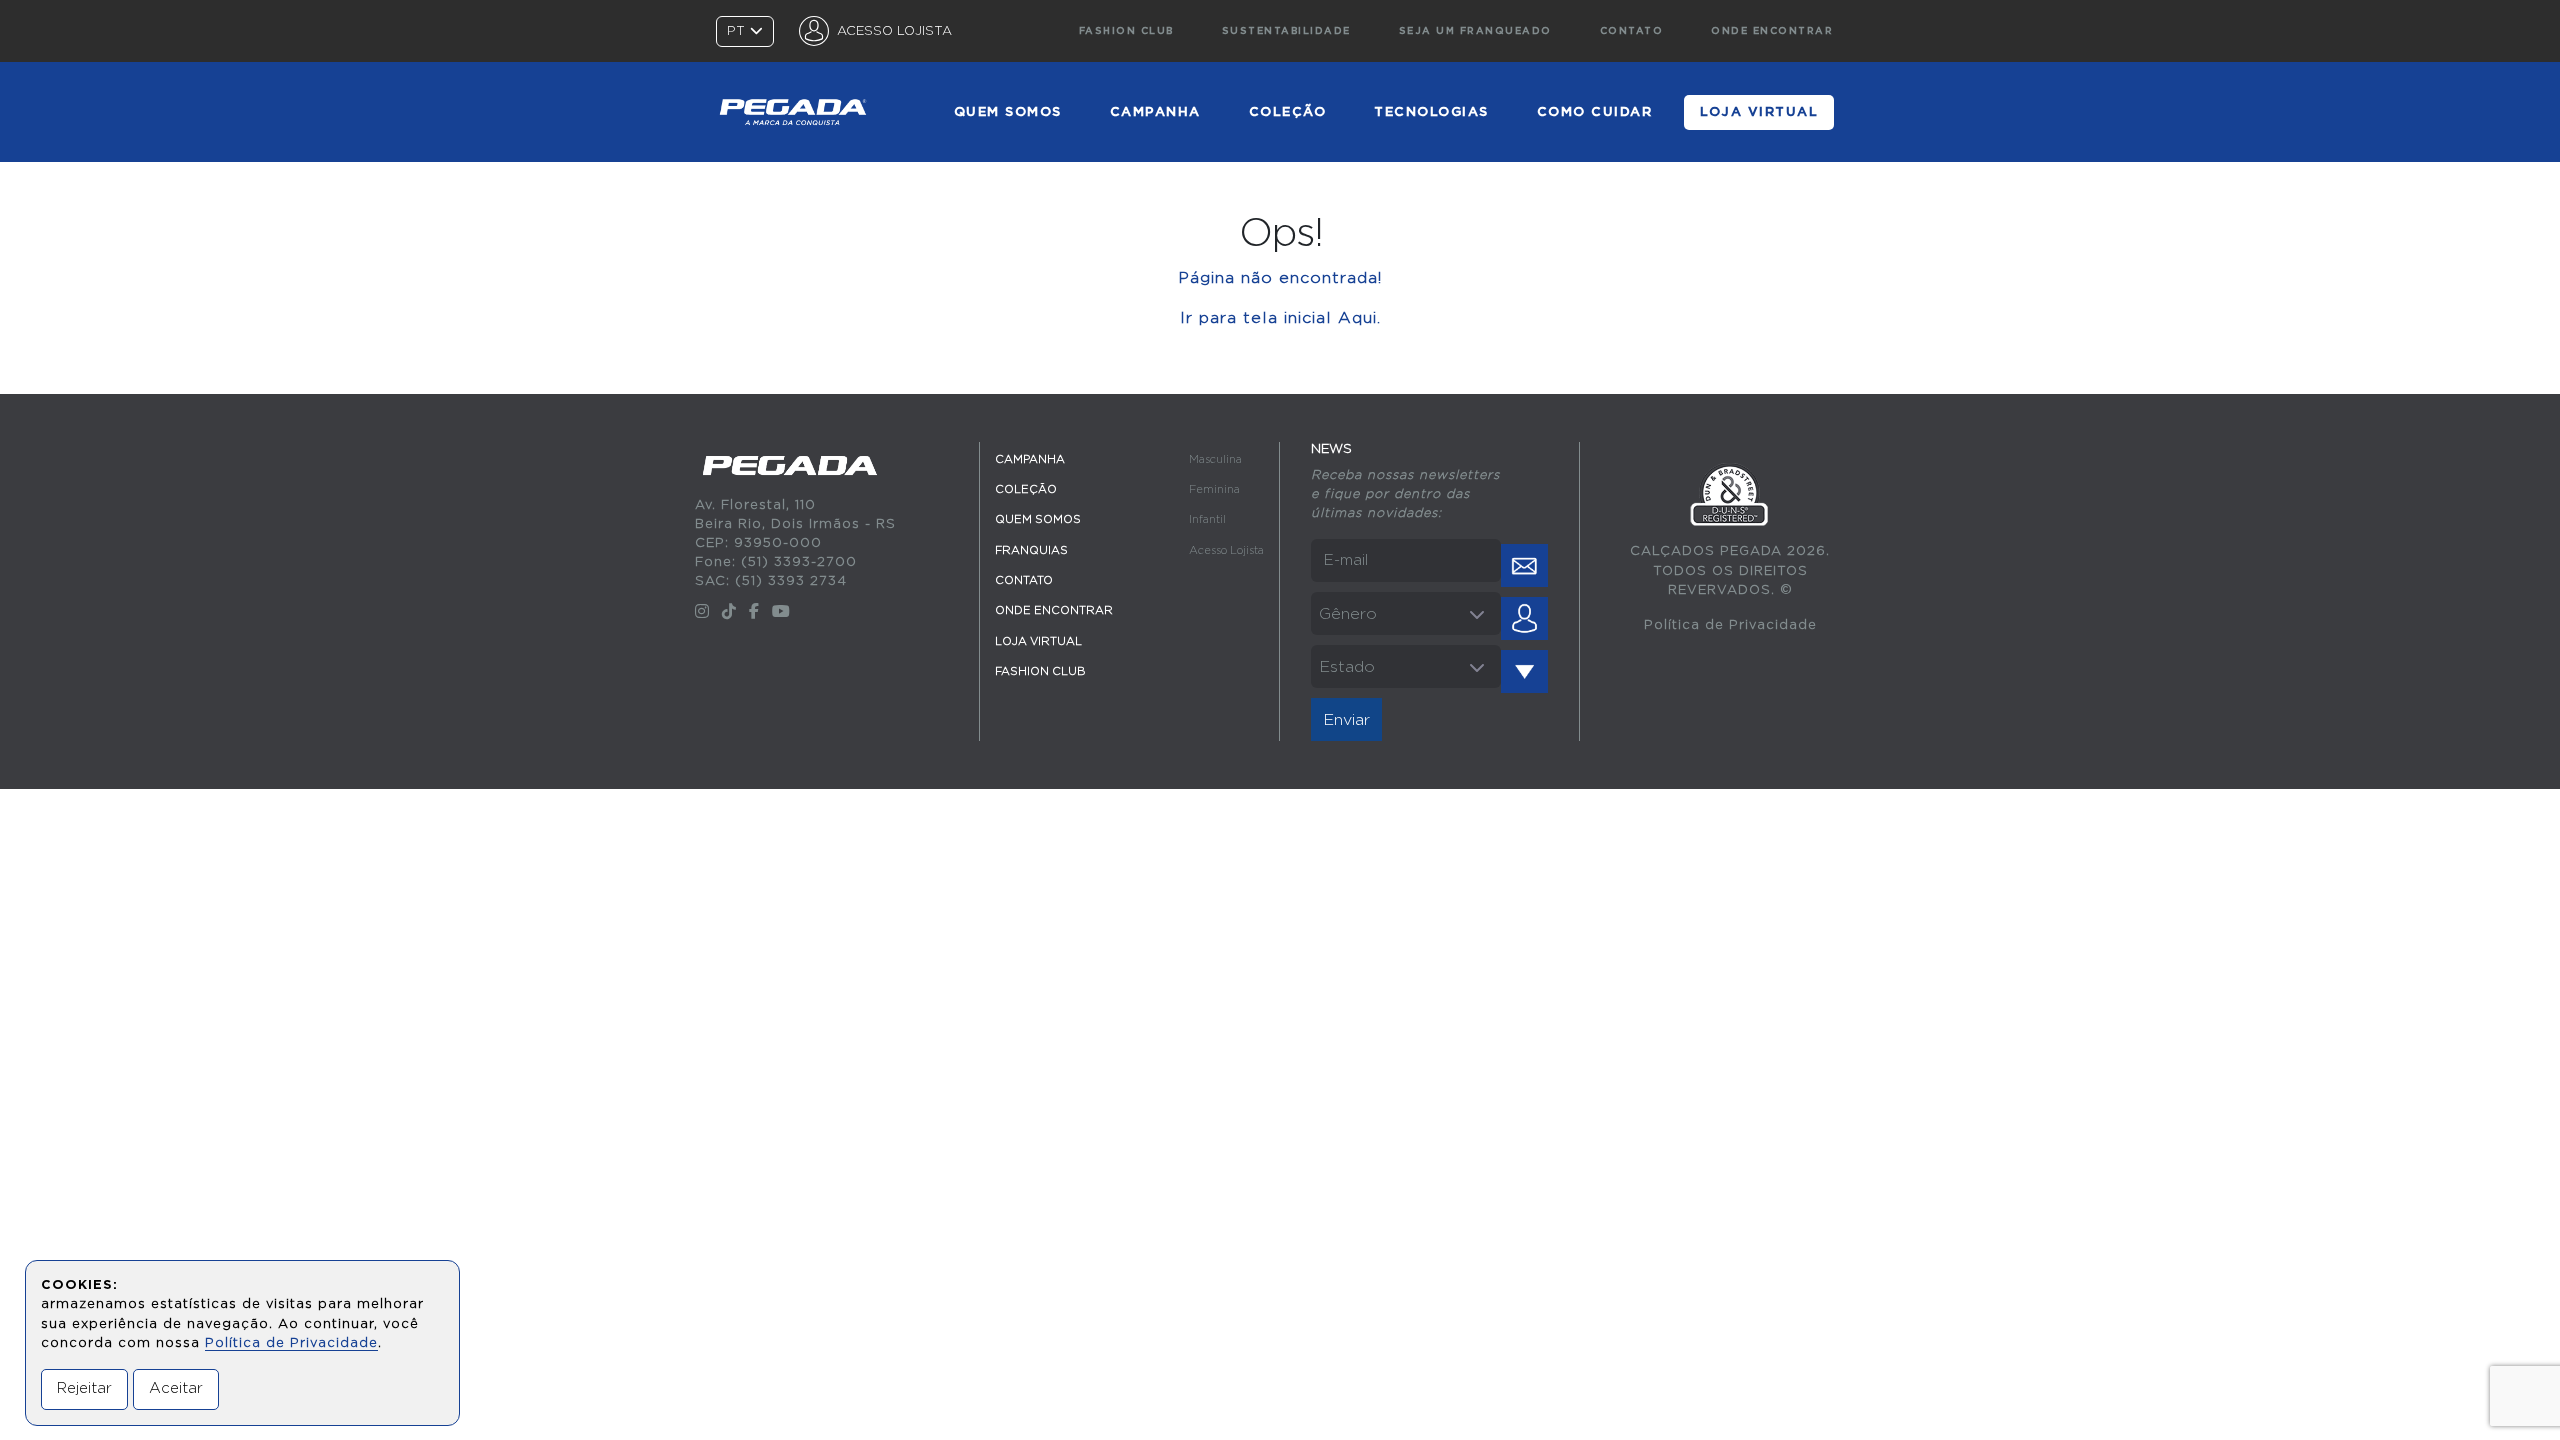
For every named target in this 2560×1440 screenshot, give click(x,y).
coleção (1288, 112)
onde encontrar (1772, 31)
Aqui (1357, 318)
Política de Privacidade (1730, 625)
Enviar (1346, 720)
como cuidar (1595, 112)
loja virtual (1759, 112)
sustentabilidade (1286, 31)
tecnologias (1431, 112)
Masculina (1215, 459)
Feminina (1214, 489)
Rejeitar (84, 1388)
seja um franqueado (1475, 31)
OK (1524, 565)
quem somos (1008, 112)
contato (1632, 31)
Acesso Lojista (1226, 550)
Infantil (1207, 519)
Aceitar (176, 1388)
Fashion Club (1126, 31)
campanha (1155, 112)
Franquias (1031, 550)
